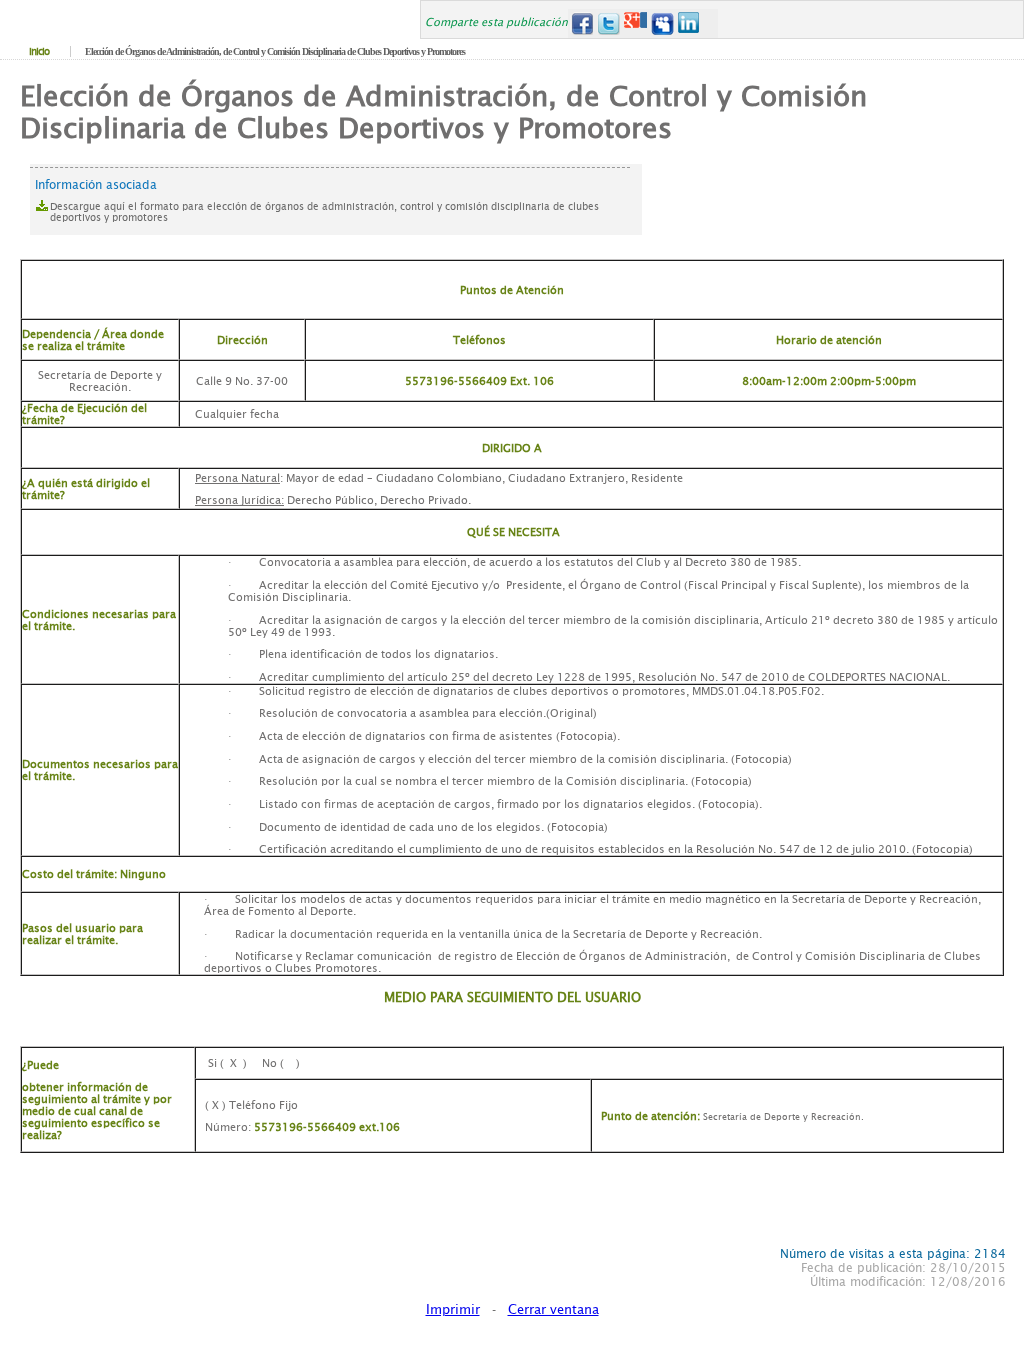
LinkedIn (689, 23)
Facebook (581, 23)
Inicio (39, 51)
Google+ (635, 23)
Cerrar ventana (553, 1309)
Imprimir (453, 1309)
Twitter (608, 23)
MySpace (662, 23)
